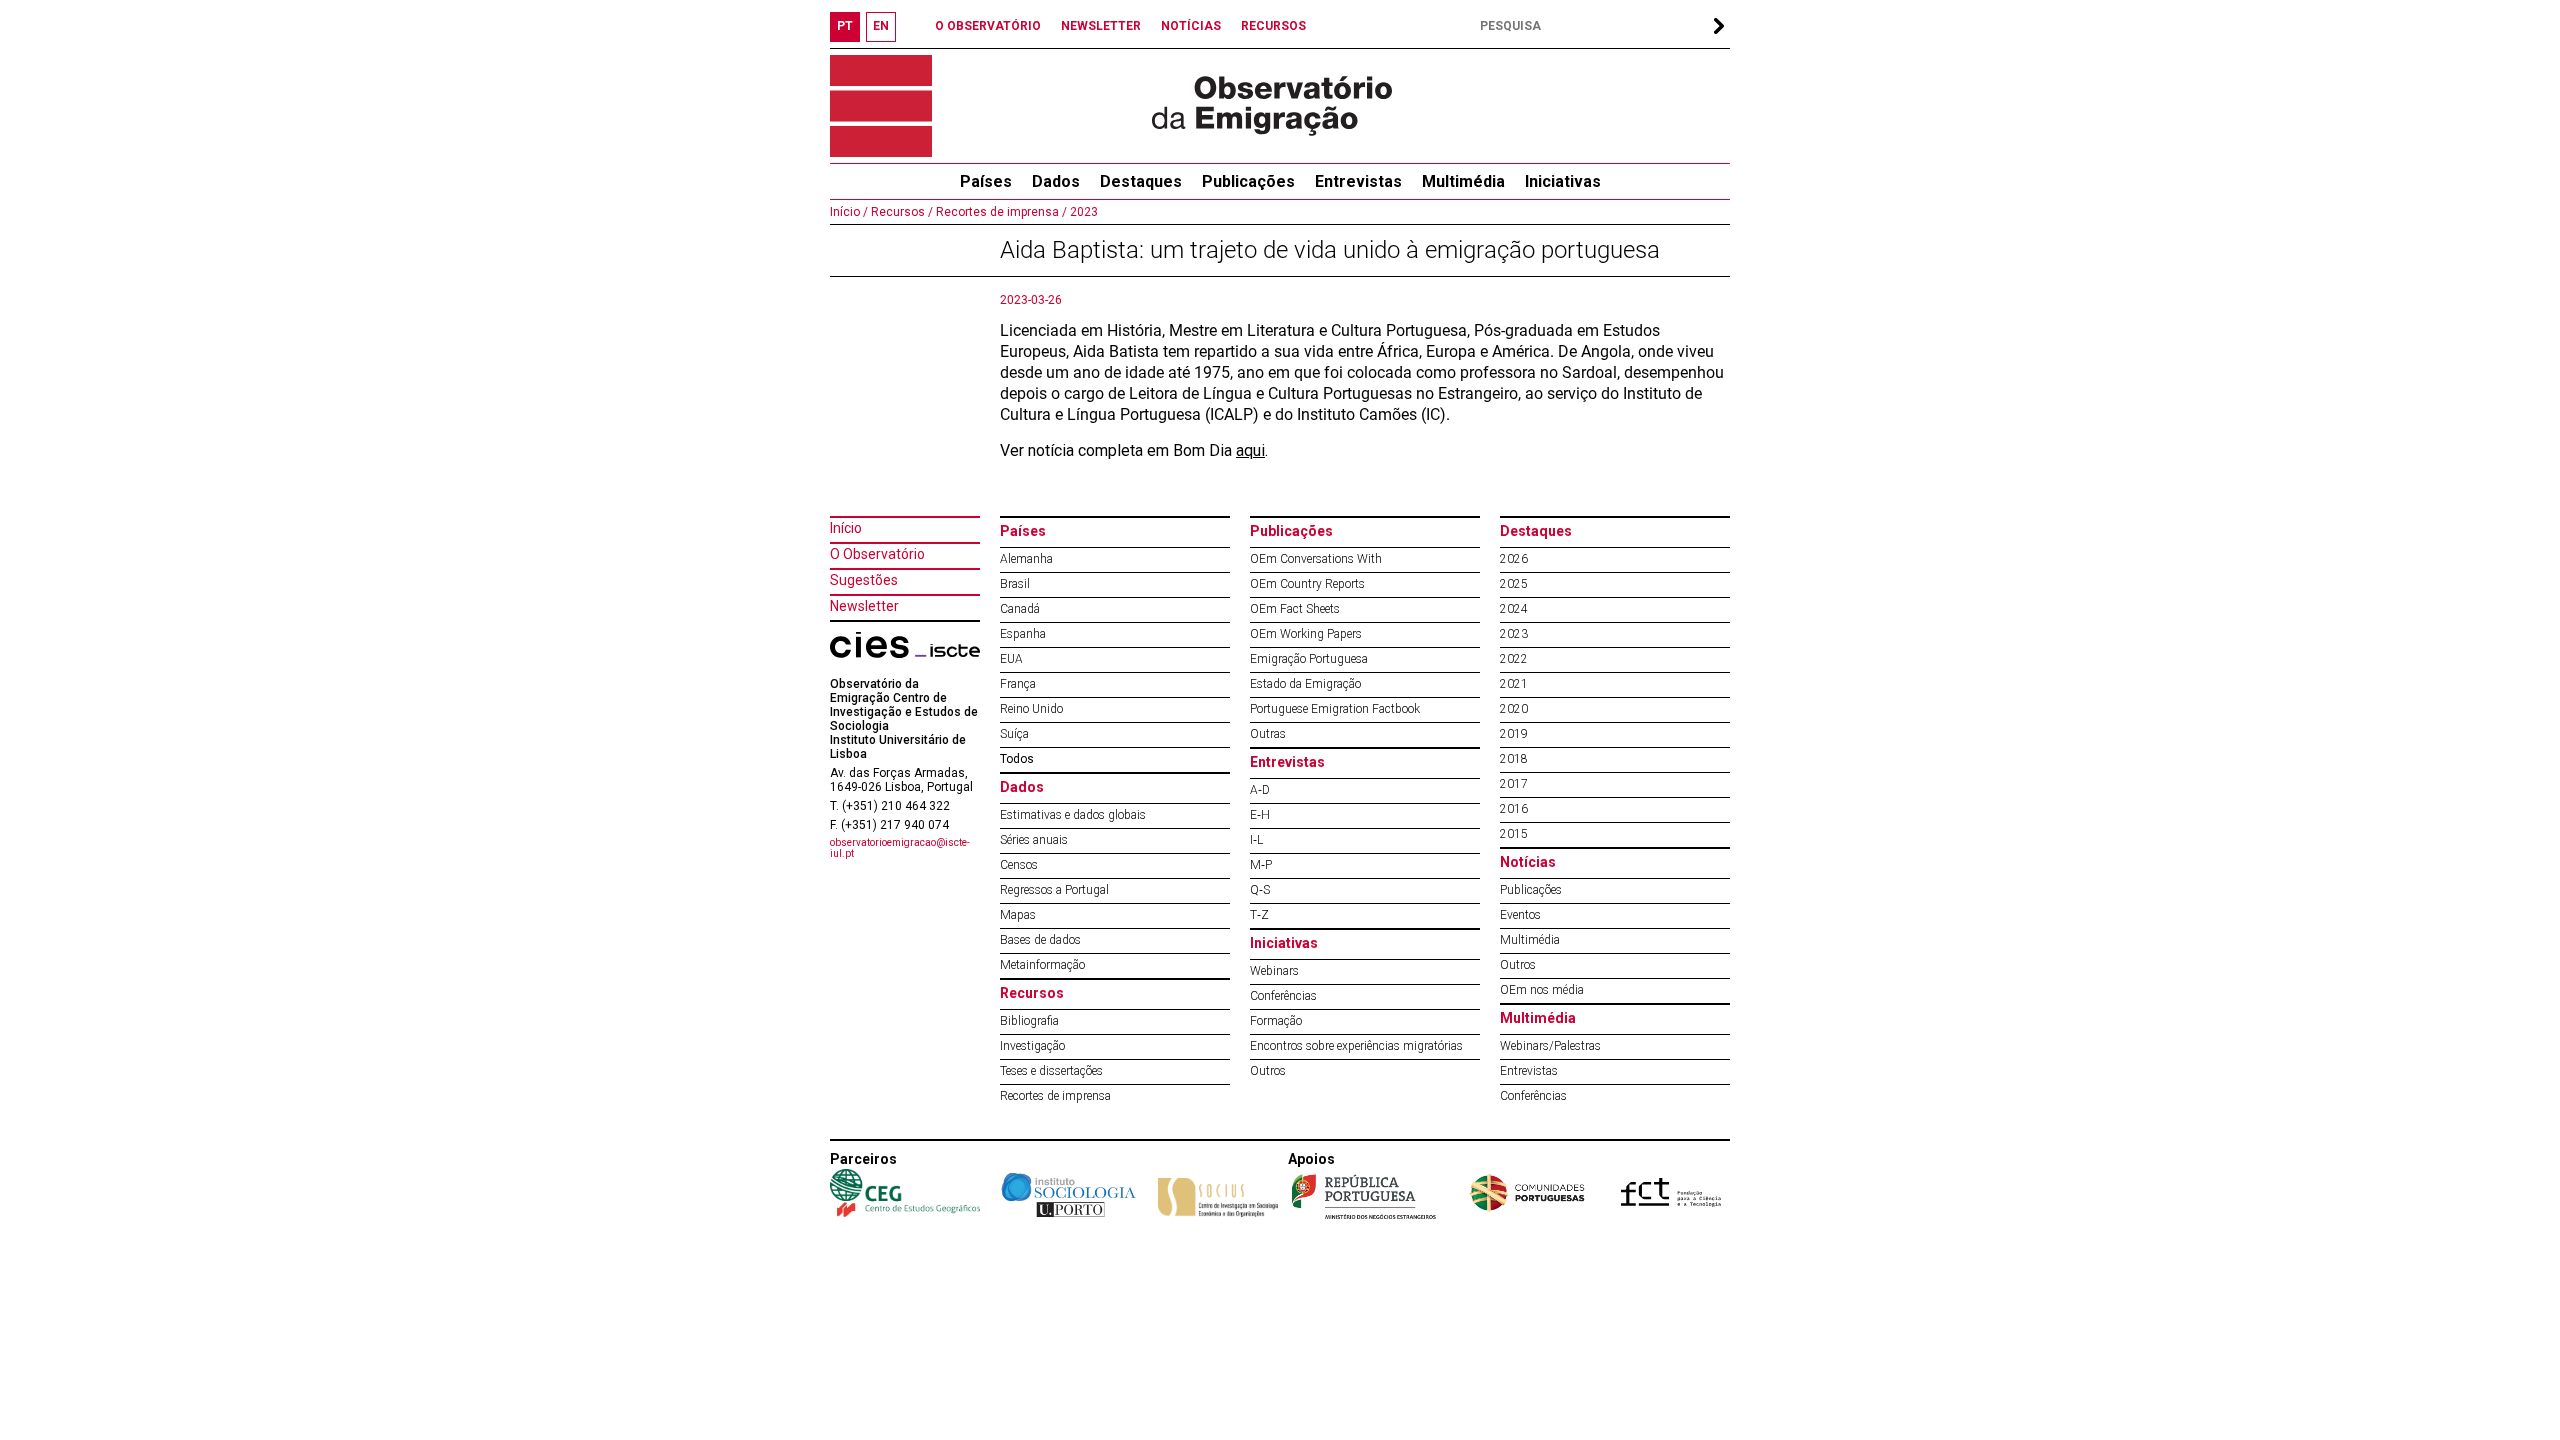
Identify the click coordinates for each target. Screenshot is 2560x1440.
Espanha (1023, 634)
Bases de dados (1040, 940)
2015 (1514, 834)
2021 (1514, 684)
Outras (1268, 734)
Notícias (1528, 862)
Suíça (1014, 734)
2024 (1514, 609)
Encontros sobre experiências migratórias (1356, 1046)
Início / (849, 212)
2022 (1514, 659)
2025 (1514, 584)
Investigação (1032, 1046)
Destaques (1141, 181)
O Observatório (877, 554)
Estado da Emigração (1305, 684)
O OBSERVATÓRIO (988, 26)
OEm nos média (1542, 990)
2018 (1514, 759)
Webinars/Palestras (1550, 1046)
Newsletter (864, 606)
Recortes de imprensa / (1000, 212)
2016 (1514, 809)
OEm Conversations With (1316, 559)
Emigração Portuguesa (1309, 659)
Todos (1017, 759)
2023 (1082, 212)
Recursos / (900, 212)
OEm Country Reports (1307, 584)
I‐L (1256, 840)
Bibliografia (1029, 1021)
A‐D (1260, 790)
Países (1023, 531)
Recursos (1032, 993)
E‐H (1260, 815)
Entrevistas (1358, 181)
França (1018, 684)
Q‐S (1260, 890)
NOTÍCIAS (1191, 26)
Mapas (1018, 915)
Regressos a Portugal (1054, 890)
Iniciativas (1563, 181)
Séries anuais (1034, 840)
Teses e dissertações (1051, 1071)
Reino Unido (1031, 709)
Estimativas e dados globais (1073, 815)
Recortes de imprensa (1055, 1096)
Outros (1268, 1071)
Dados (1056, 181)
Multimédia (1463, 181)
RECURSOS (1273, 26)
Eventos (1520, 915)
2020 (1514, 709)
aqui (1250, 450)
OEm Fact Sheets (1295, 609)
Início (846, 528)
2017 (1514, 784)
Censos (1019, 865)
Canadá (1020, 609)
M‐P (1261, 865)
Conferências (1283, 996)
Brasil (1015, 584)
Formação (1276, 1021)
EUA (1011, 659)
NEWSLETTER (1101, 26)
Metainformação (1042, 965)
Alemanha (1026, 559)
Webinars (1274, 971)
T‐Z (1259, 915)
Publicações (1248, 181)
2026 (1514, 559)
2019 (1514, 734)
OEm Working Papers (1306, 634)
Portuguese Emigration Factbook (1335, 709)
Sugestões (864, 580)
